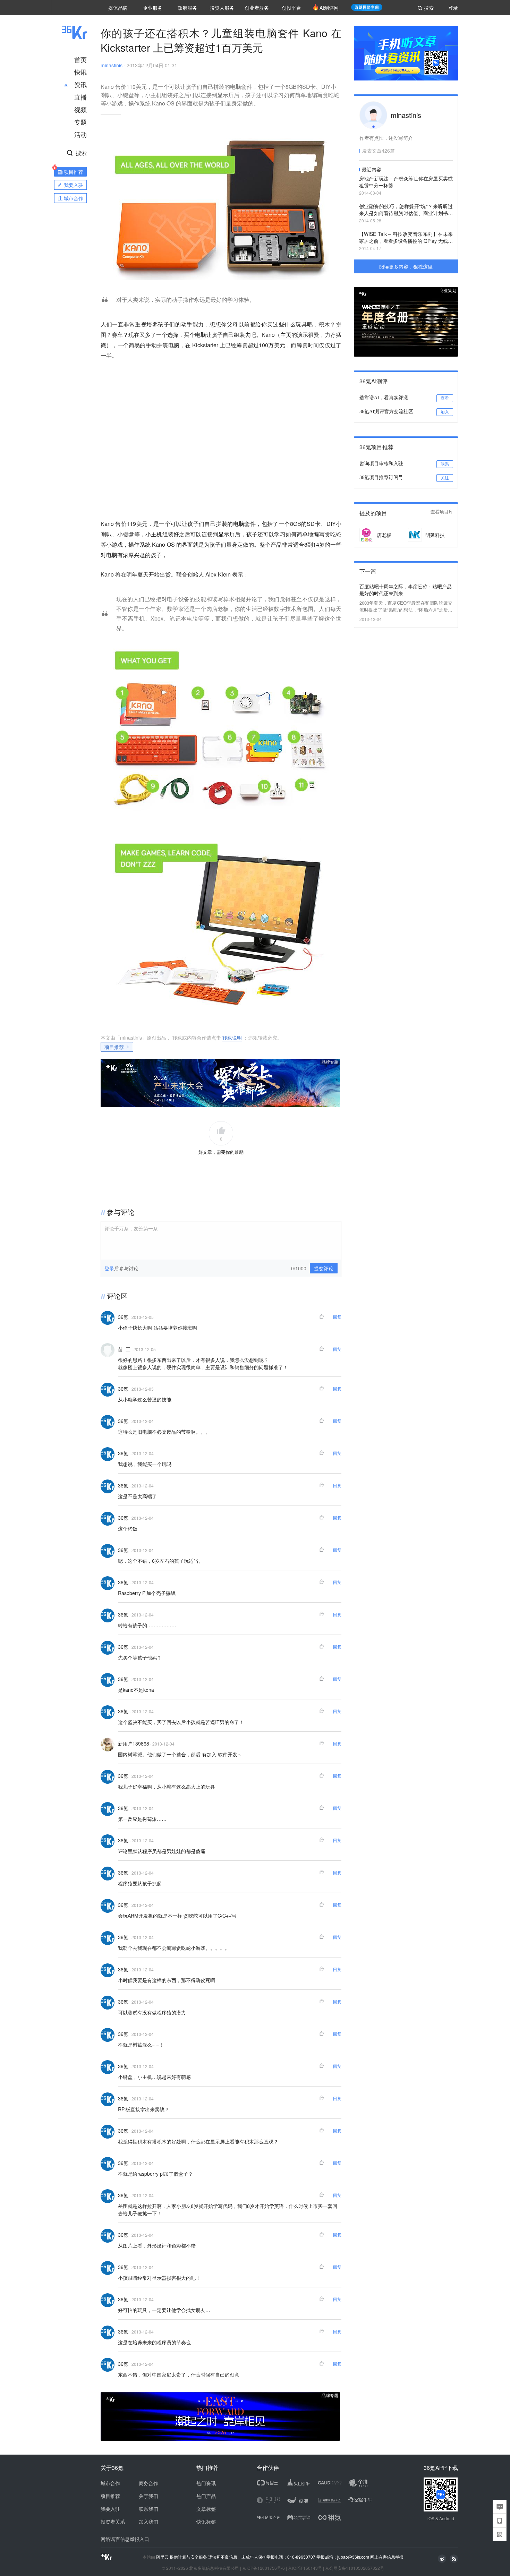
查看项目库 (442, 512)
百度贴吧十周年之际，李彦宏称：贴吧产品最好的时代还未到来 (406, 590)
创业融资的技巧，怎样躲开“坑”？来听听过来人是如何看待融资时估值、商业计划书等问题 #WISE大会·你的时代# (406, 210)
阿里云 (163, 2557)
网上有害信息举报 (387, 2557)
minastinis (112, 65)
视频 (80, 109)
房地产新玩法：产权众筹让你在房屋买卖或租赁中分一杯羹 (406, 182)
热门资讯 (206, 2483)
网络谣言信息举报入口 (125, 2539)
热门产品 (206, 2496)
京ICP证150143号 (305, 2568)
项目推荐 (114, 1047)
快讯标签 (206, 2522)
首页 (80, 59)
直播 (80, 97)
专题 (80, 122)
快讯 (80, 72)
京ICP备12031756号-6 (263, 2568)
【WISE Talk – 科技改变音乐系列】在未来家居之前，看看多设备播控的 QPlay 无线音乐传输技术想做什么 (406, 238)
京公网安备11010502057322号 (355, 2568)
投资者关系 (113, 2522)
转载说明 (232, 1038)
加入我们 (148, 2522)
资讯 (80, 84)
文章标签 (206, 2509)
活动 (80, 134)
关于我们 (148, 2496)
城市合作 (110, 2483)
